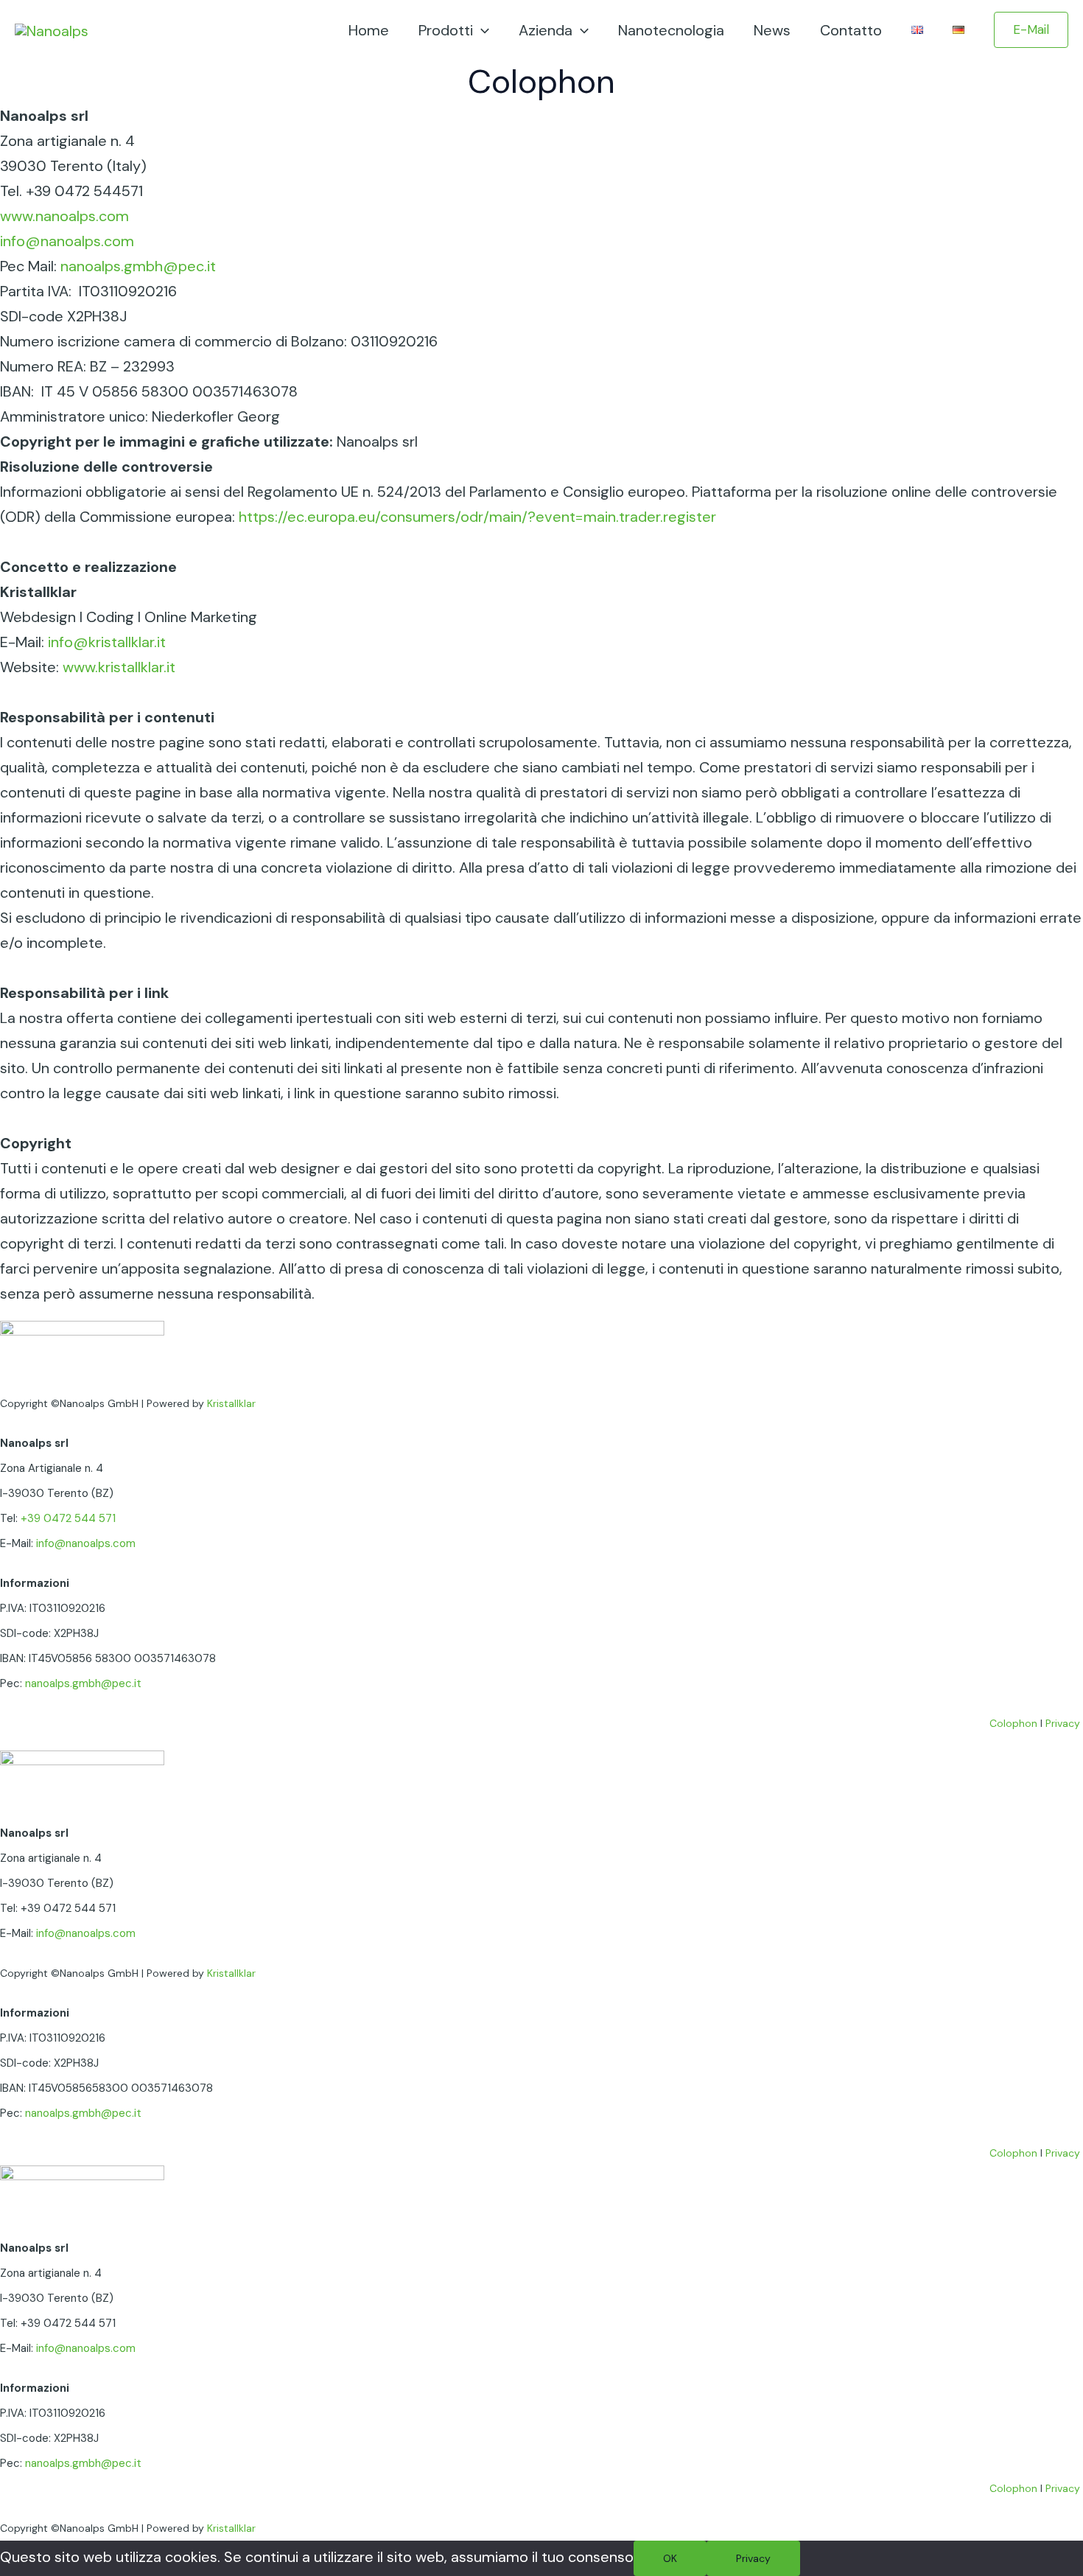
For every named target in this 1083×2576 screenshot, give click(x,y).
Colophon (1013, 1723)
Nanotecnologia (671, 30)
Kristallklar (231, 1403)
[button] (1031, 30)
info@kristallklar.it (107, 642)
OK (670, 2558)
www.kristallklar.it (119, 667)
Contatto (851, 30)
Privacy (1063, 1723)
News (772, 30)
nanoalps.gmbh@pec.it (138, 266)
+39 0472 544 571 (68, 1518)
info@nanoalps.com (67, 241)
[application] (481, 30)
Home (369, 30)
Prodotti (446, 30)
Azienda (546, 30)
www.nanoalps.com (64, 216)
